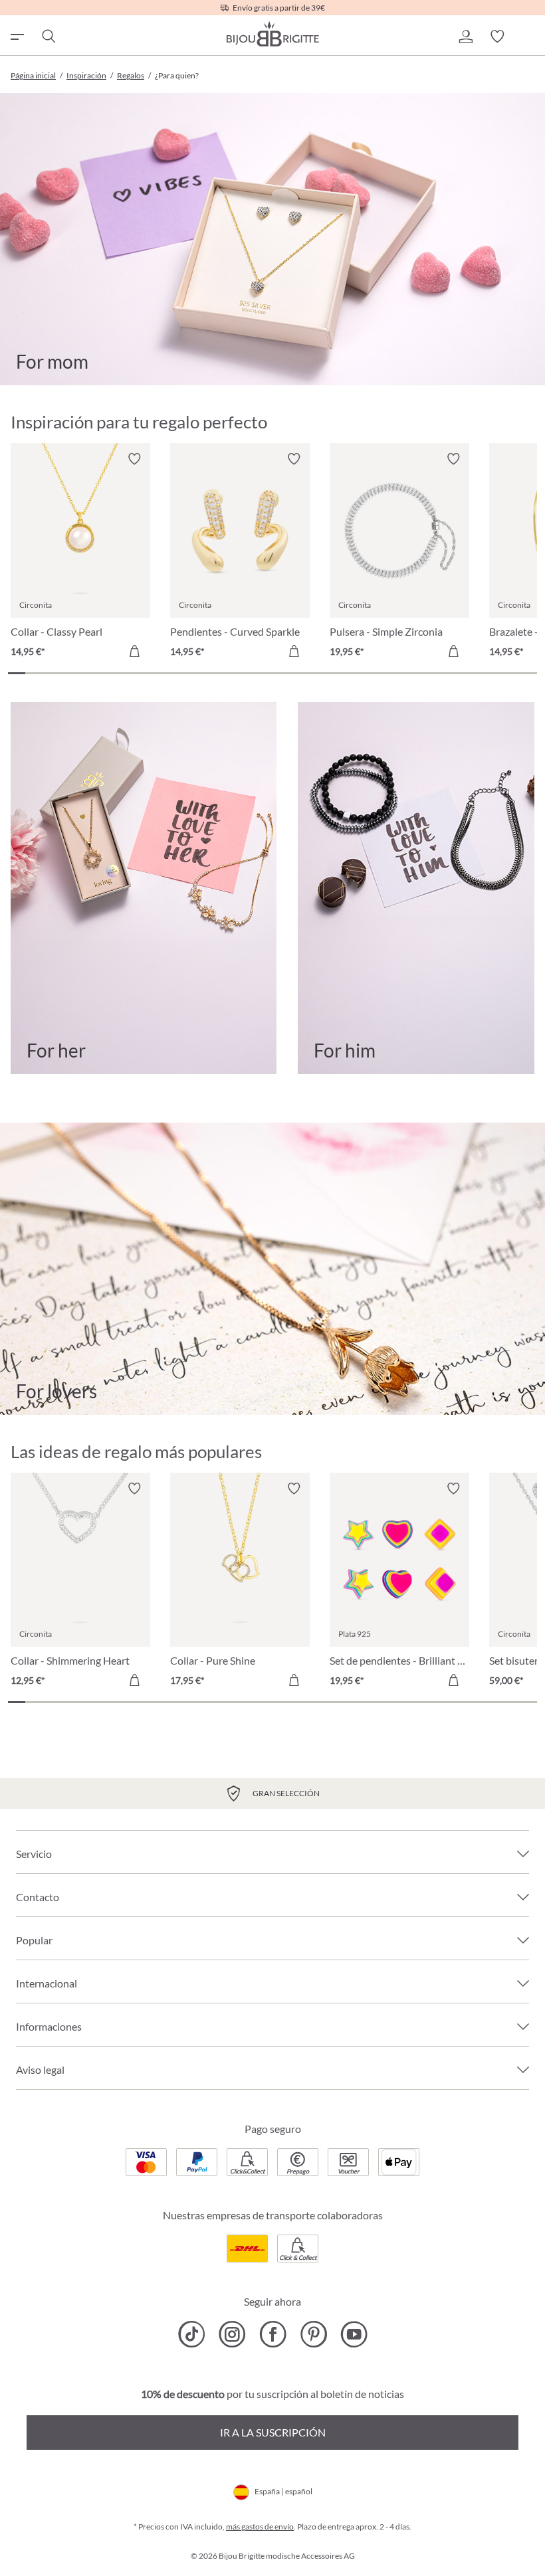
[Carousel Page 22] (375, 673)
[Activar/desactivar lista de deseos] (134, 459)
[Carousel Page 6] (102, 673)
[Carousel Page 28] (477, 673)
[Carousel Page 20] (341, 673)
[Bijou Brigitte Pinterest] (313, 2334)
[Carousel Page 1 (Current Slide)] (17, 673)
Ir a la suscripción (273, 2432)
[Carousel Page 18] (307, 673)
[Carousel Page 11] (187, 673)
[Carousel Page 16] (272, 673)
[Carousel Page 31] (528, 673)
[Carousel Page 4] (68, 673)
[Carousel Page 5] (85, 673)
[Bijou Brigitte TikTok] (192, 2334)
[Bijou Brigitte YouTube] (354, 2334)
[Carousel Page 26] (443, 673)
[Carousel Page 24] (409, 673)
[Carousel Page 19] (324, 673)
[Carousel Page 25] (426, 673)
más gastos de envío (260, 2527)
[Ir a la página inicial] (272, 34)
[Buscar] (48, 37)
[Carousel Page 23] (392, 673)
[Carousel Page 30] (512, 673)
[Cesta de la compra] (529, 37)
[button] (465, 37)
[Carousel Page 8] (136, 673)
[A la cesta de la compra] (134, 651)
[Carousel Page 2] (34, 673)
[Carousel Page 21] (358, 673)
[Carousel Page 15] (256, 673)
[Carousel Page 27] (461, 673)
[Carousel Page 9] (153, 673)
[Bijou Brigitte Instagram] (232, 2334)
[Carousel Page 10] (170, 673)
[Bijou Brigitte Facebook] (273, 2334)
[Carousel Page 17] (290, 673)
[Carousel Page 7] (119, 673)
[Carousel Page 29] (494, 673)
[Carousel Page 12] (204, 673)
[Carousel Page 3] (51, 673)
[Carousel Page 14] (239, 673)
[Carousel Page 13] (221, 673)
